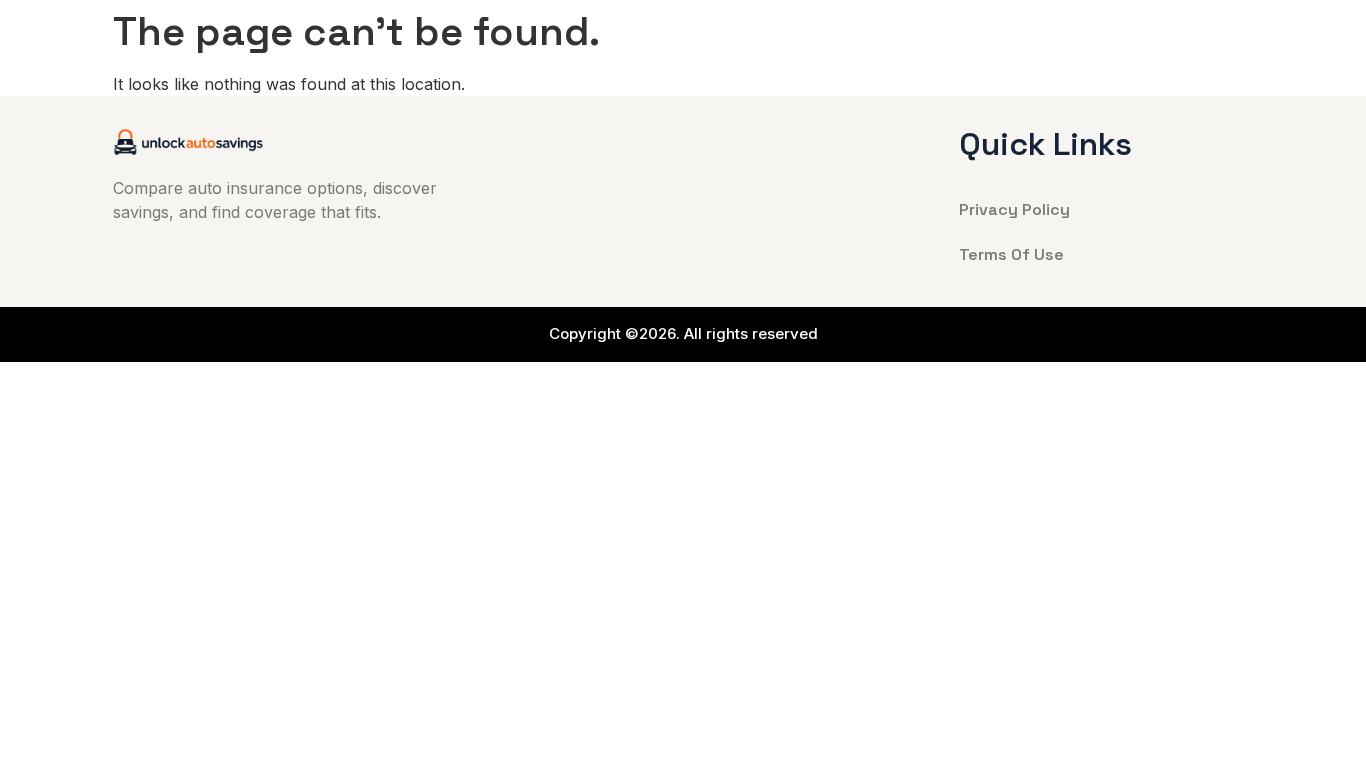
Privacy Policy (1014, 209)
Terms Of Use (1011, 254)
